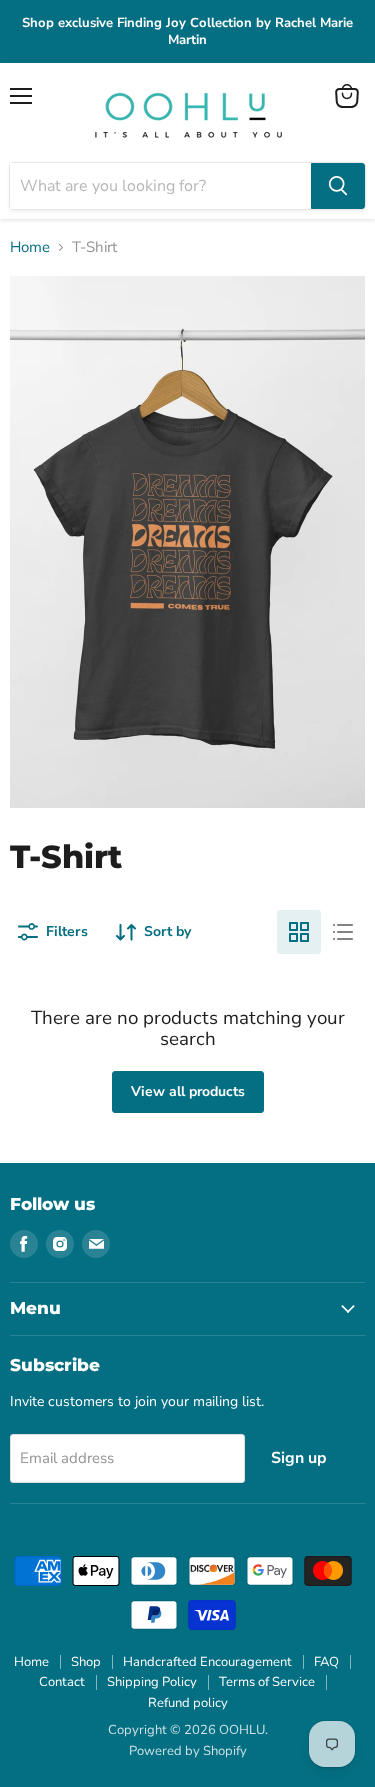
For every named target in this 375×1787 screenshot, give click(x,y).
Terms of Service (267, 1682)
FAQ (326, 1662)
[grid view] (299, 932)
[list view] (343, 932)
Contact (62, 1682)
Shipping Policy (152, 1682)
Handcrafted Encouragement (207, 1662)
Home (30, 247)
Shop (86, 1662)
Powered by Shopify (188, 1751)
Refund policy (188, 1703)
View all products (188, 1091)
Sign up (299, 1458)
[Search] (338, 186)
